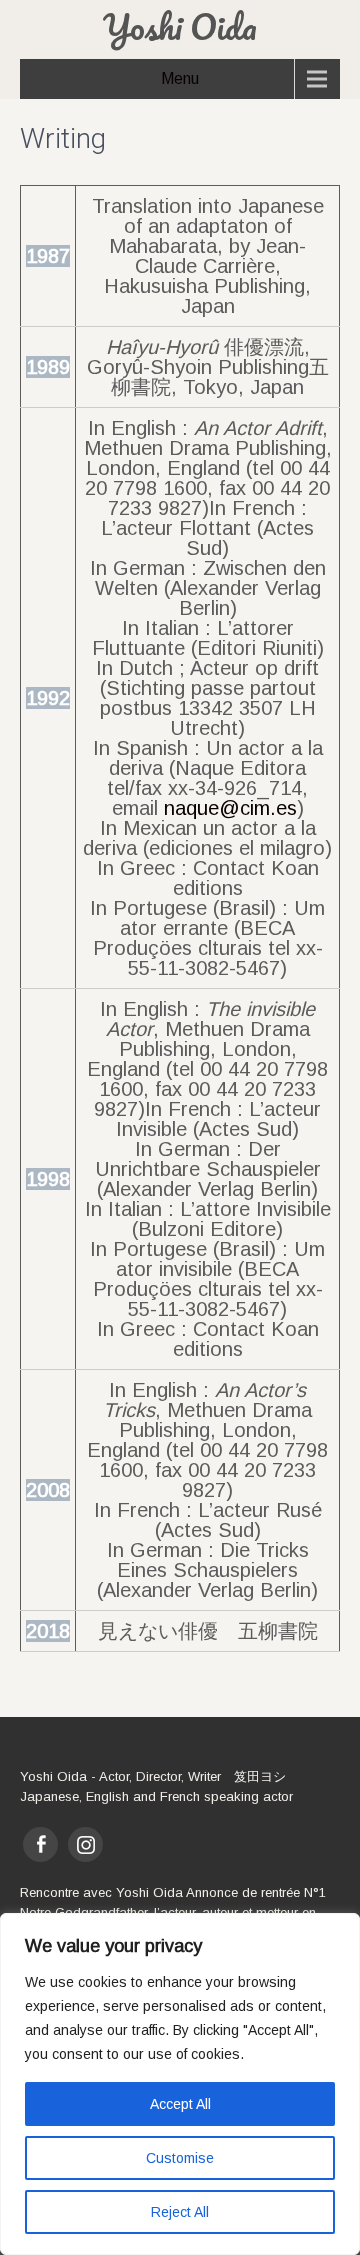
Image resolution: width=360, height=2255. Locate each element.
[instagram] (85, 1844)
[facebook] (40, 1844)
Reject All (180, 2212)
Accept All (180, 2104)
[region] (180, 2084)
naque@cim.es (230, 808)
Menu (180, 78)
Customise (180, 2158)
